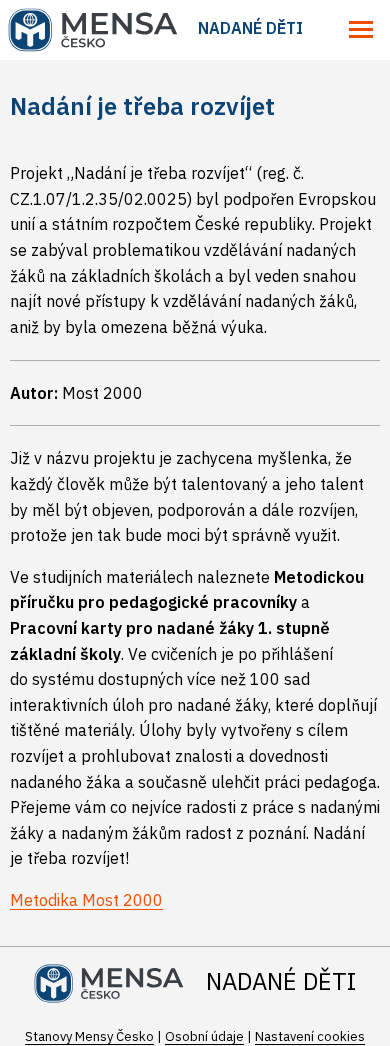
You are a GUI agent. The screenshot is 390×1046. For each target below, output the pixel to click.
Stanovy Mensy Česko (89, 1036)
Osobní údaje (204, 1036)
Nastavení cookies (310, 1036)
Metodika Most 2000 (86, 900)
